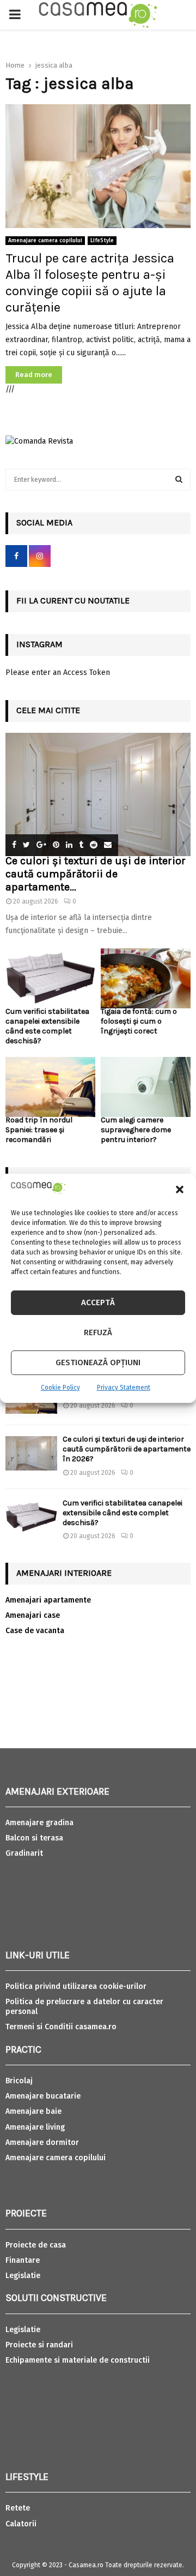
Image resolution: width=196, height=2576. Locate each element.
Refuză (98, 1332)
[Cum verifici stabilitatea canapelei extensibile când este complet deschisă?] (50, 978)
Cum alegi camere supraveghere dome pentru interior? (136, 1130)
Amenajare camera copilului (45, 241)
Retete (18, 2508)
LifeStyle (102, 241)
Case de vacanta (35, 1631)
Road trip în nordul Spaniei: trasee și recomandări (39, 1130)
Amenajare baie (33, 2111)
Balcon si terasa (34, 1838)
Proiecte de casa (36, 2245)
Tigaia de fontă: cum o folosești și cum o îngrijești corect (139, 1021)
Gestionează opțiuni (98, 1362)
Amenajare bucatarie (43, 2096)
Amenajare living (35, 2127)
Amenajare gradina (39, 1823)
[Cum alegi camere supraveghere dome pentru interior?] (146, 1087)
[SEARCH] (179, 480)
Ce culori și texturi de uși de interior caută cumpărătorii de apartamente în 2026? (127, 1449)
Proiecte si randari (39, 2345)
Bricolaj (19, 2081)
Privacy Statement (124, 1388)
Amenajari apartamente (48, 1600)
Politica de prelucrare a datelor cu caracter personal (84, 2007)
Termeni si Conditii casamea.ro (61, 2027)
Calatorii (21, 2524)
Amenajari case (33, 1615)
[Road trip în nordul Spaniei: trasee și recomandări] (50, 1087)
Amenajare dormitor (42, 2142)
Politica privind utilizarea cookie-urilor (76, 1986)
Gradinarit (24, 1853)
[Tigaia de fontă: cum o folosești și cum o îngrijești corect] (146, 978)
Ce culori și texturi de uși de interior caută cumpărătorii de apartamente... (96, 874)
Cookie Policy (60, 1388)
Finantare (23, 2260)
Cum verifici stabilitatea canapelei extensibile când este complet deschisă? (47, 1026)
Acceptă (98, 1302)
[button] (180, 1190)
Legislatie (23, 2276)
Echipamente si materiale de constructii (78, 2360)
